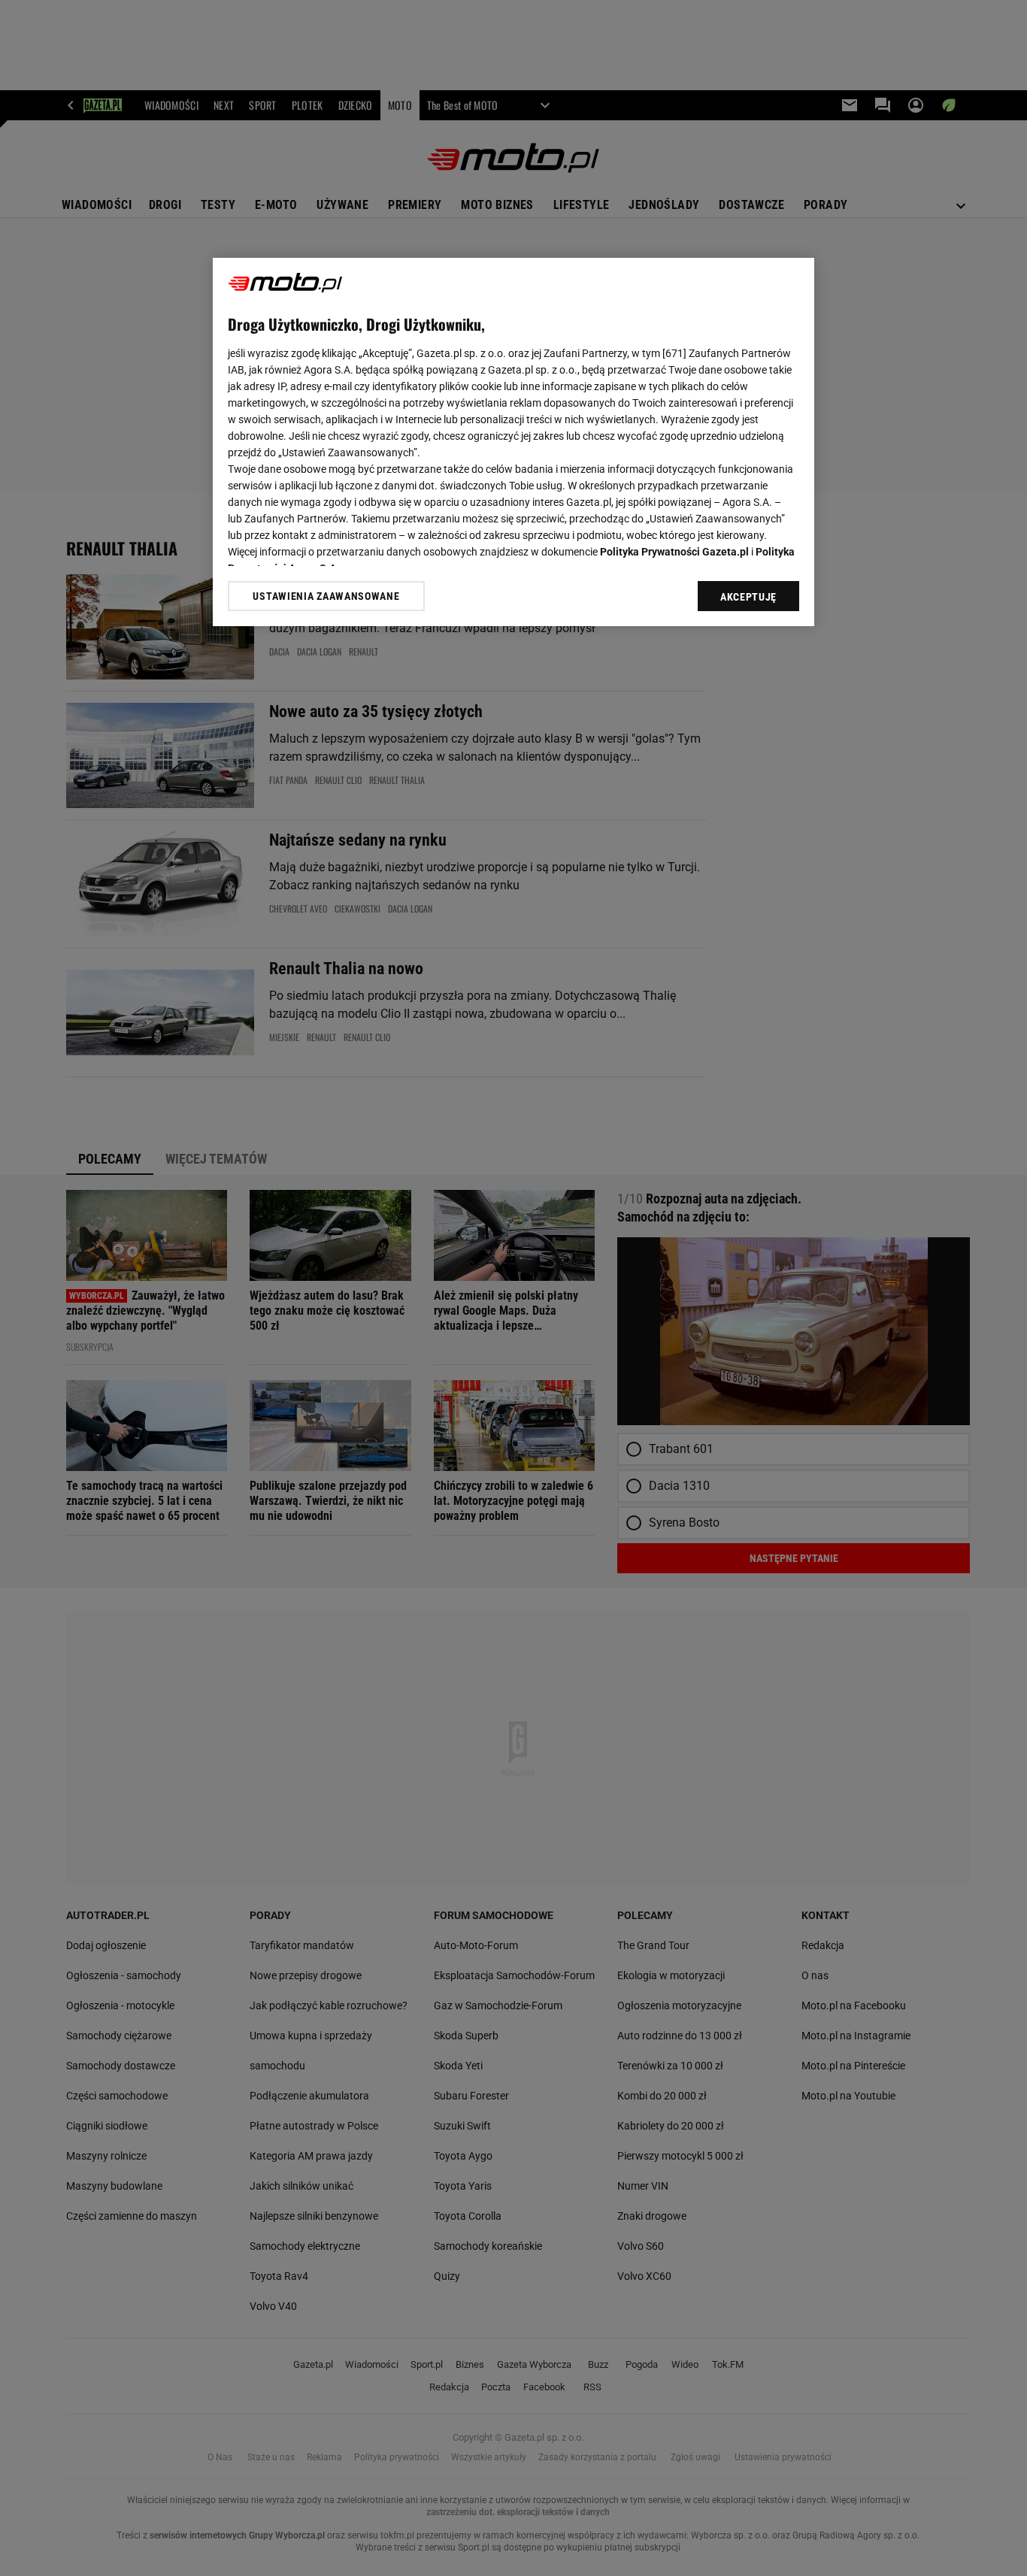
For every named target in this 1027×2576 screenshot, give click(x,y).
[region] (513, 442)
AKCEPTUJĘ (748, 597)
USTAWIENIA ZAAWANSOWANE (326, 596)
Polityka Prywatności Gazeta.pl (674, 552)
